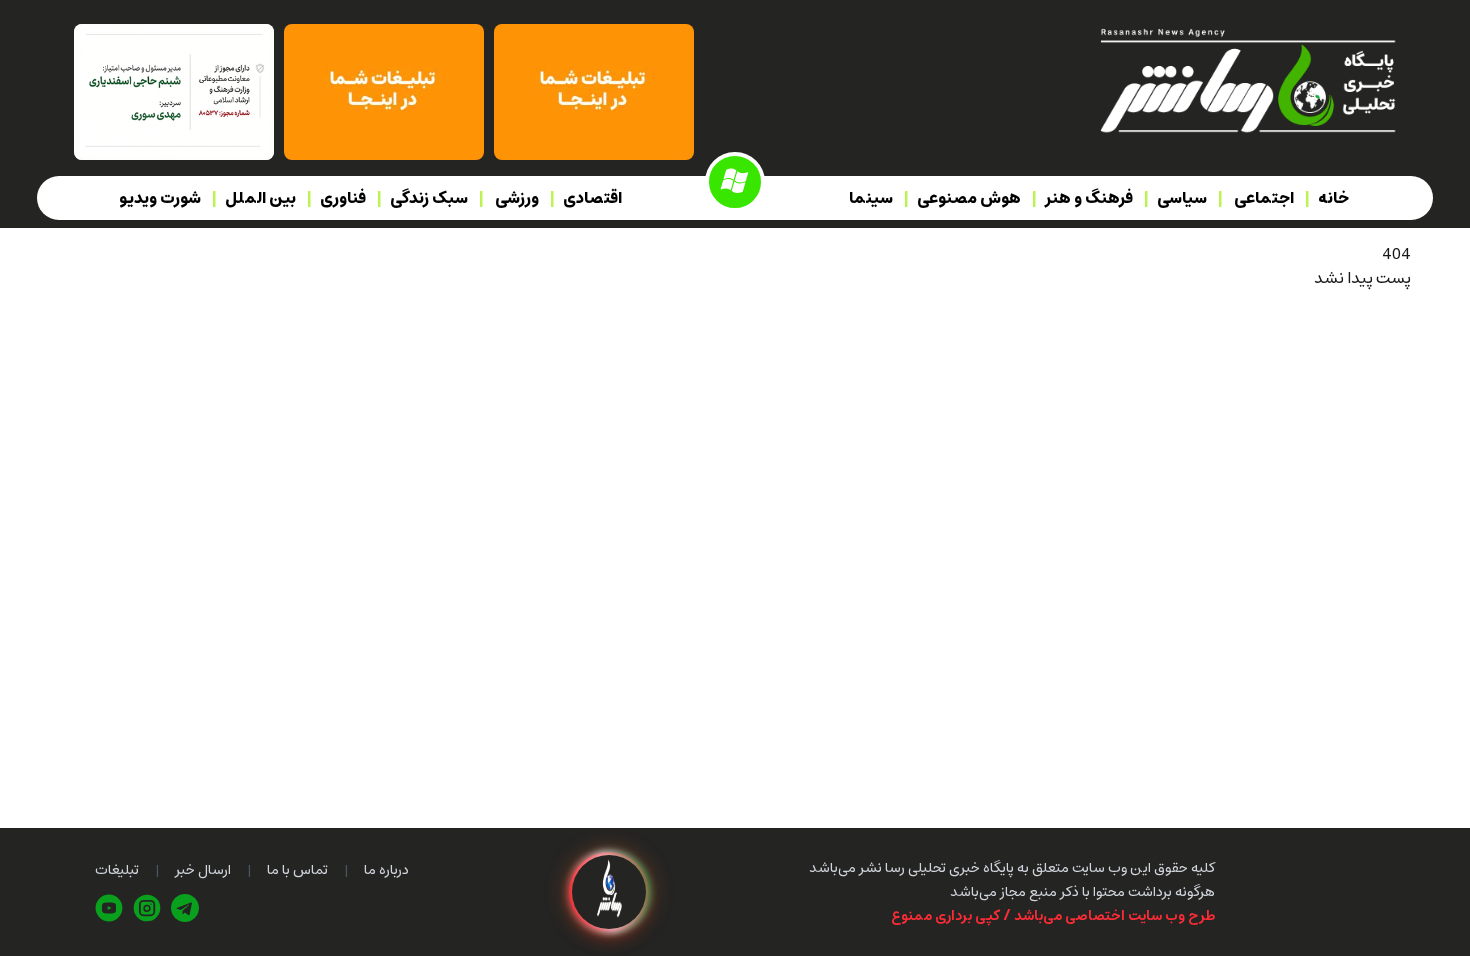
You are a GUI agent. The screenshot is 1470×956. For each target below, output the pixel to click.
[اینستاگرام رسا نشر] (147, 908)
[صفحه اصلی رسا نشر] (1246, 79)
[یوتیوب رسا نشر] (109, 908)
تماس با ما (297, 870)
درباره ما (386, 870)
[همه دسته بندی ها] (735, 182)
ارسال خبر (203, 870)
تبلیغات (117, 870)
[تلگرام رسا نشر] (185, 908)
